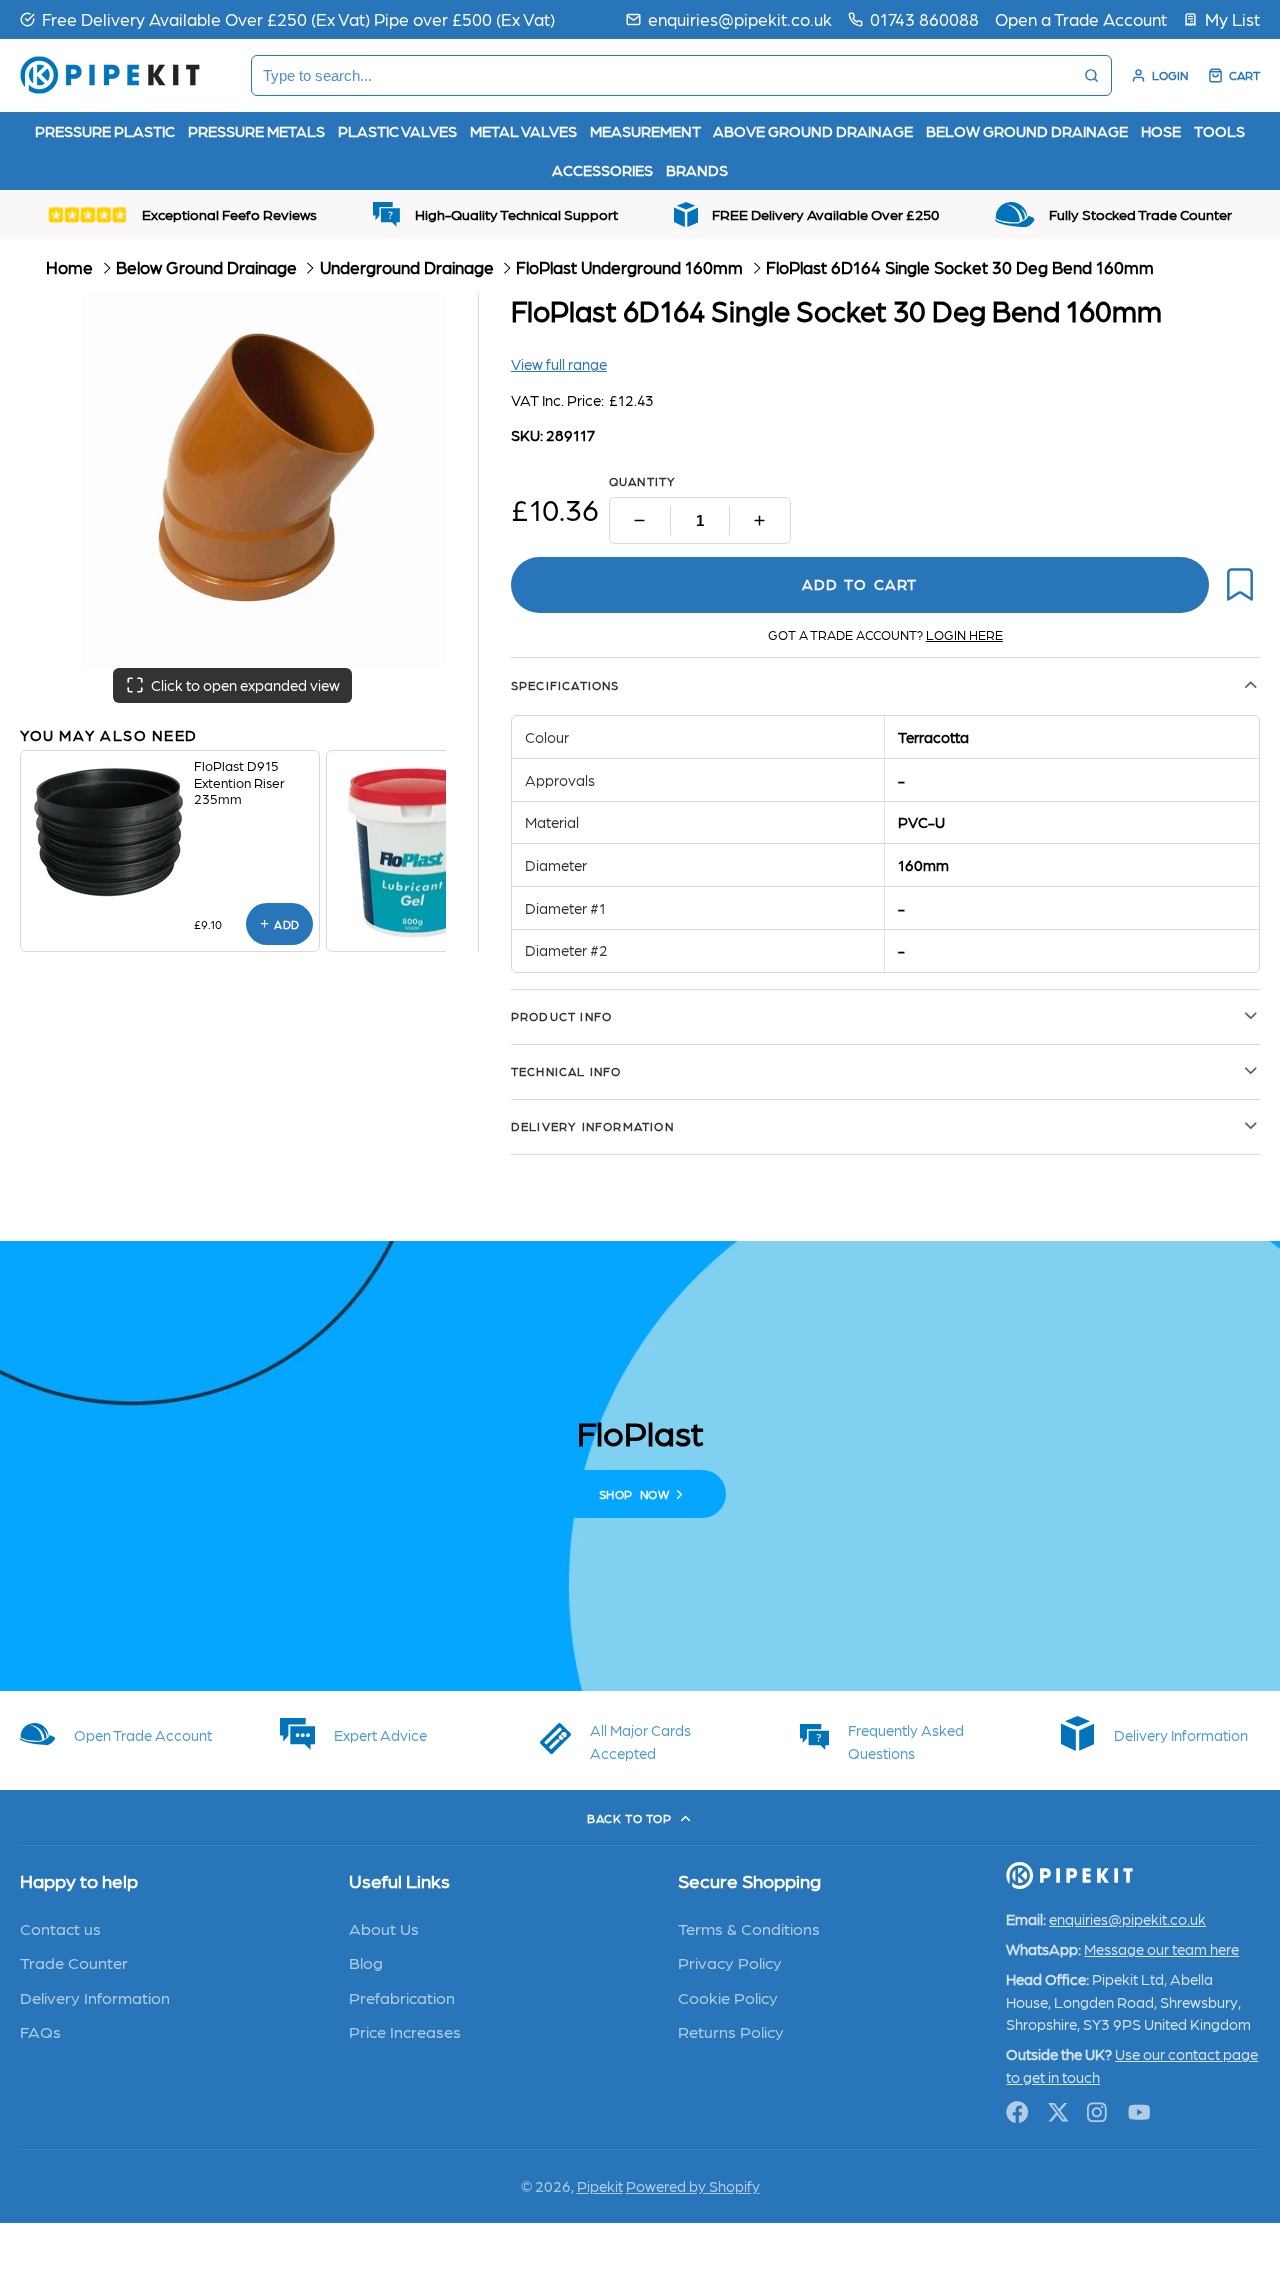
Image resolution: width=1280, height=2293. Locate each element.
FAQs (40, 2031)
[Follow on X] (1058, 2112)
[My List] (1221, 19)
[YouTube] (1139, 2112)
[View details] (107, 832)
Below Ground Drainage (206, 267)
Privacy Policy (730, 1962)
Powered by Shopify (693, 2186)
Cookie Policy (728, 1997)
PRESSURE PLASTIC (105, 131)
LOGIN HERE (964, 634)
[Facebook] (1017, 2112)
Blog (366, 1962)
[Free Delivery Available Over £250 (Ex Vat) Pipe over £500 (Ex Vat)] (287, 19)
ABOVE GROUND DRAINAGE (813, 131)
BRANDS (697, 170)
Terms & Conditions (749, 1928)
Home (69, 267)
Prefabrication (402, 1997)
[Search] (1091, 75)
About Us (384, 1928)
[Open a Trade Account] (1081, 19)
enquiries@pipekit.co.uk (740, 18)
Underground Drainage (407, 267)
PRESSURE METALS (256, 131)
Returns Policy (731, 2031)
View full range (559, 364)
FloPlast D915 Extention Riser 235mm (239, 781)
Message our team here (1161, 1949)
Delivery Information (95, 1997)
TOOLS (1219, 131)
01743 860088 (924, 18)
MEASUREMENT (645, 131)
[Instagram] (1098, 2112)
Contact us (60, 1928)
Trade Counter (74, 1962)
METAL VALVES (523, 131)
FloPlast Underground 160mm (629, 267)
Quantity (643, 481)
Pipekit (600, 2186)
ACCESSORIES (602, 170)
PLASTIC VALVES (397, 131)
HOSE (1161, 131)
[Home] (110, 75)
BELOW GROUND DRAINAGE (1027, 131)
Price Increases (405, 2031)
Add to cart (859, 584)
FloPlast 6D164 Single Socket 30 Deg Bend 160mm (960, 267)
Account (1159, 75)
